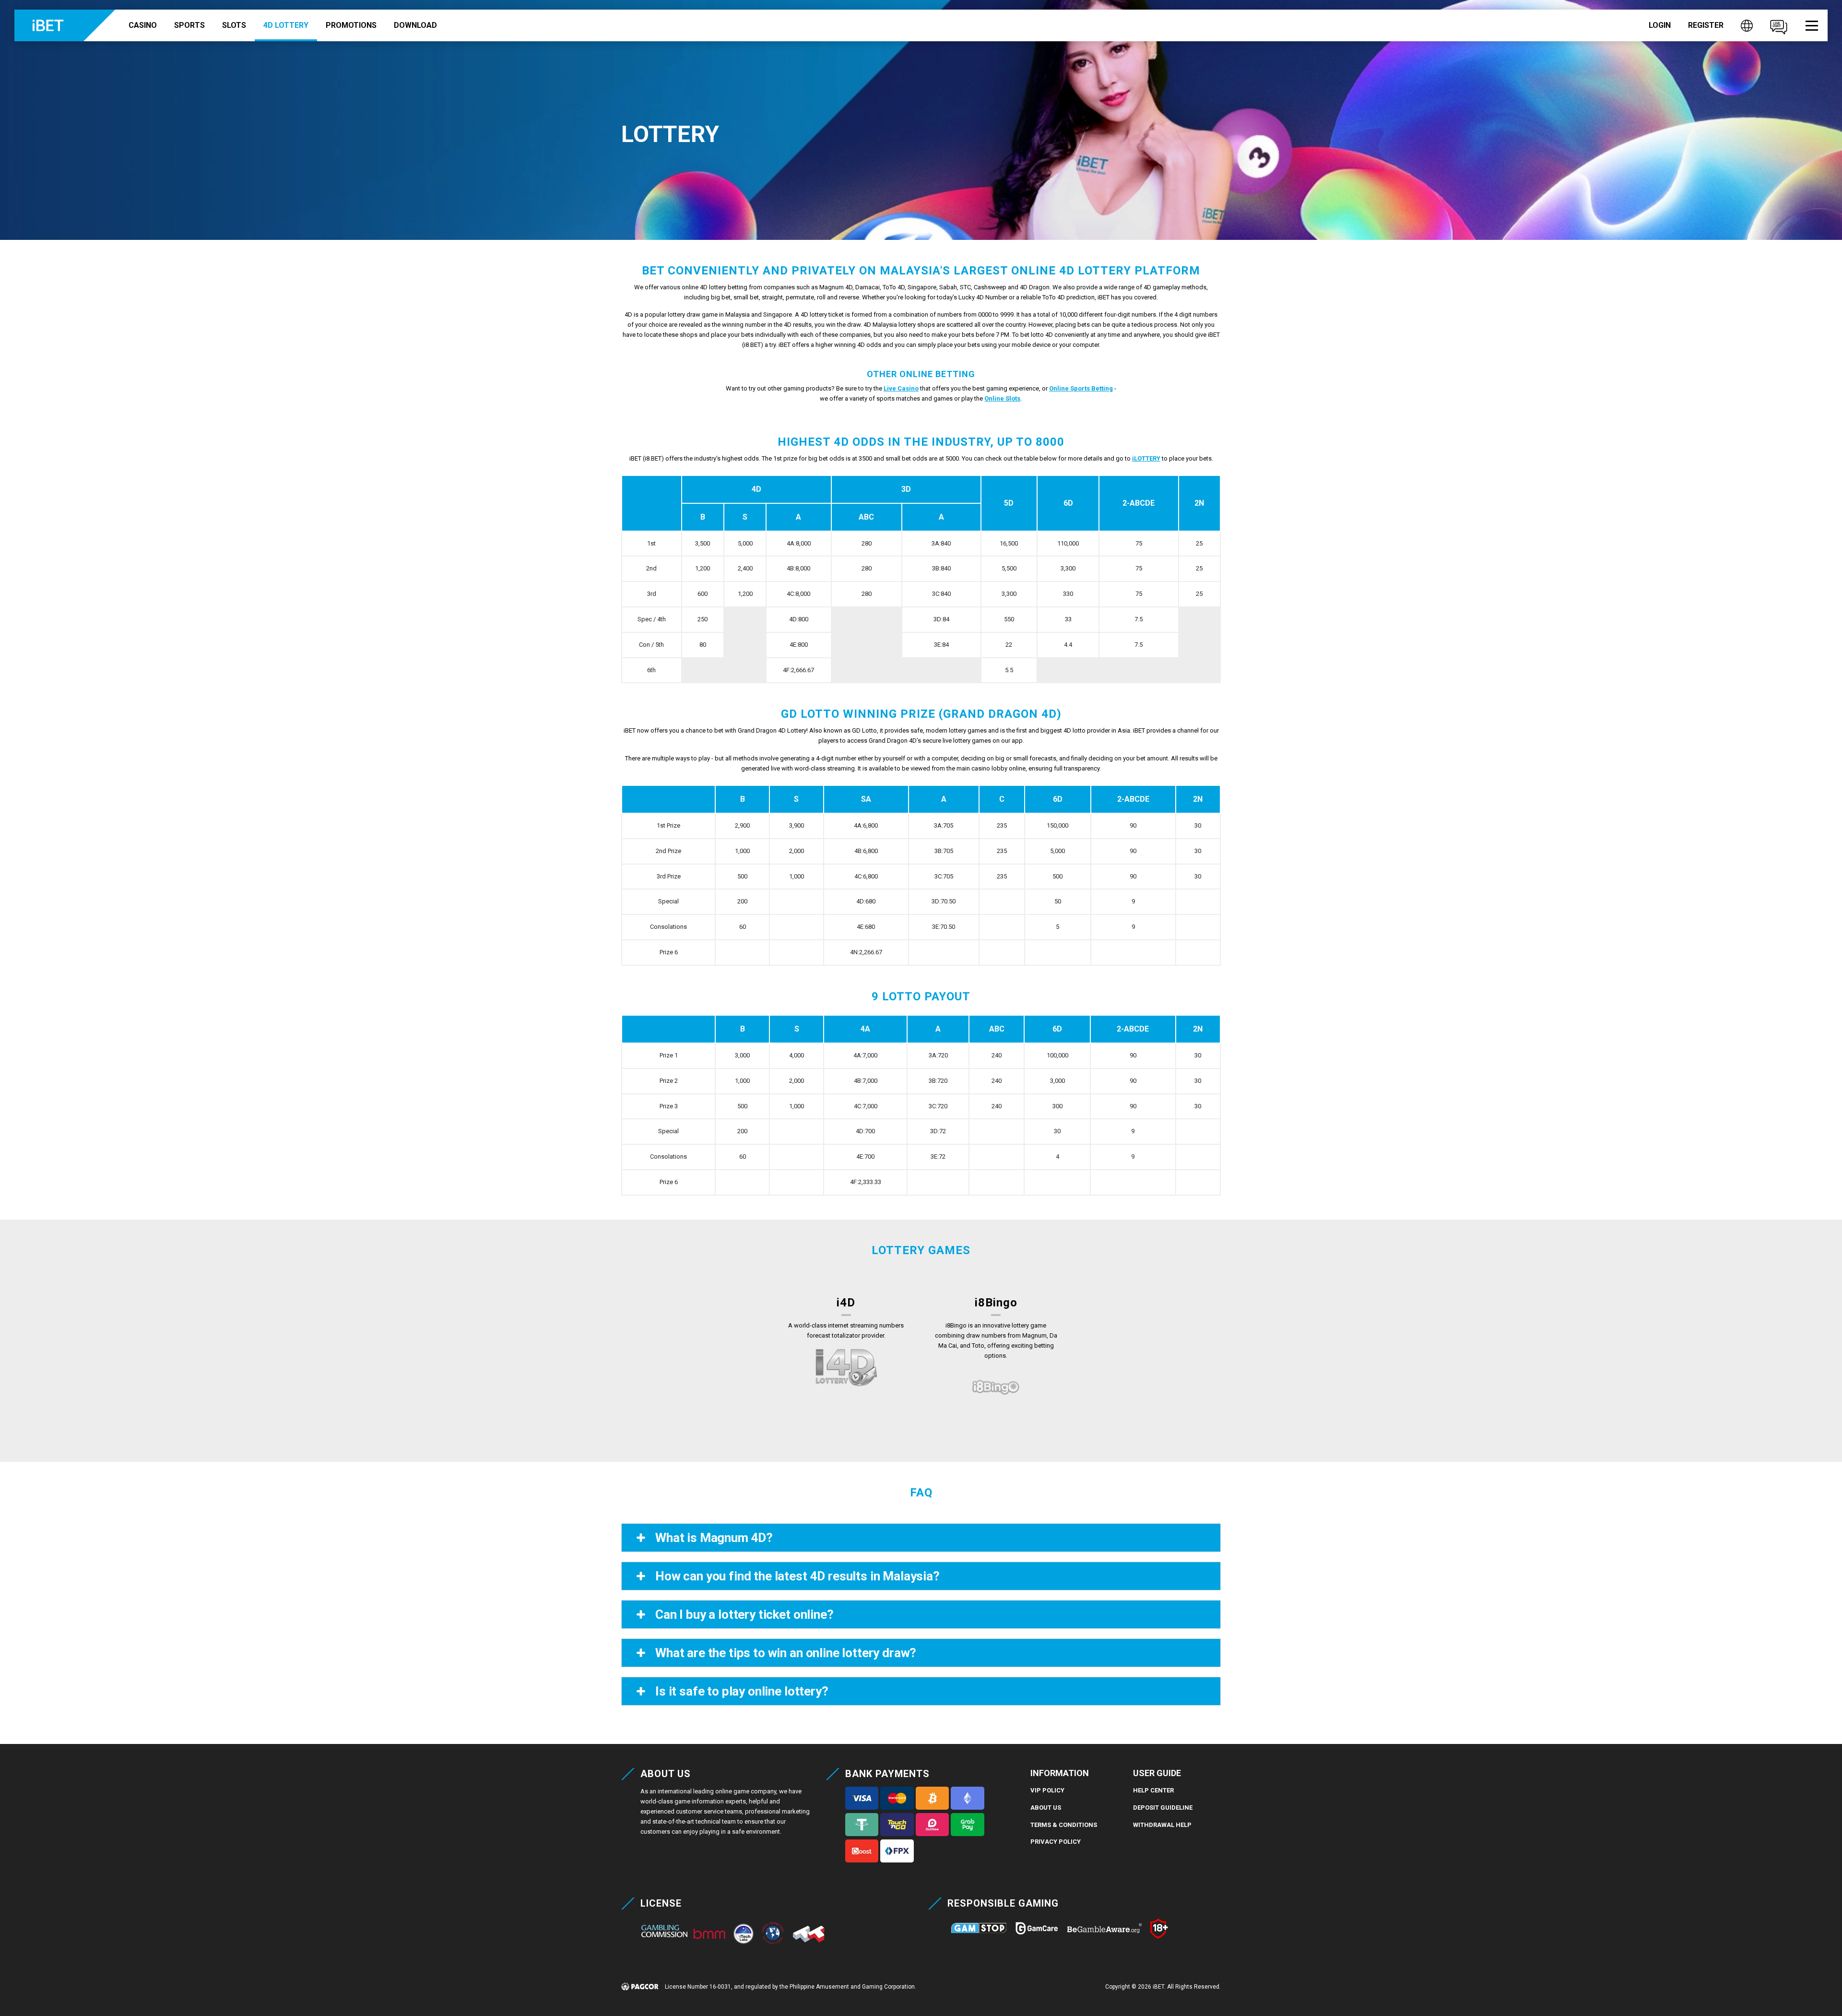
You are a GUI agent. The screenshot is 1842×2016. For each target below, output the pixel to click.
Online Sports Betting (1081, 388)
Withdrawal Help (1162, 1825)
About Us (1046, 1808)
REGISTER (1706, 25)
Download (415, 25)
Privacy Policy (1056, 1842)
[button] (1812, 26)
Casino (143, 25)
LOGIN (1660, 25)
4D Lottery (286, 25)
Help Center (1153, 1790)
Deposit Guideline (1163, 1808)
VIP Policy (1047, 1790)
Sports (189, 25)
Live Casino (901, 388)
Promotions (351, 25)
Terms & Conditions (1064, 1825)
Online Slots (1002, 398)
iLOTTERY (1146, 458)
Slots (234, 25)
